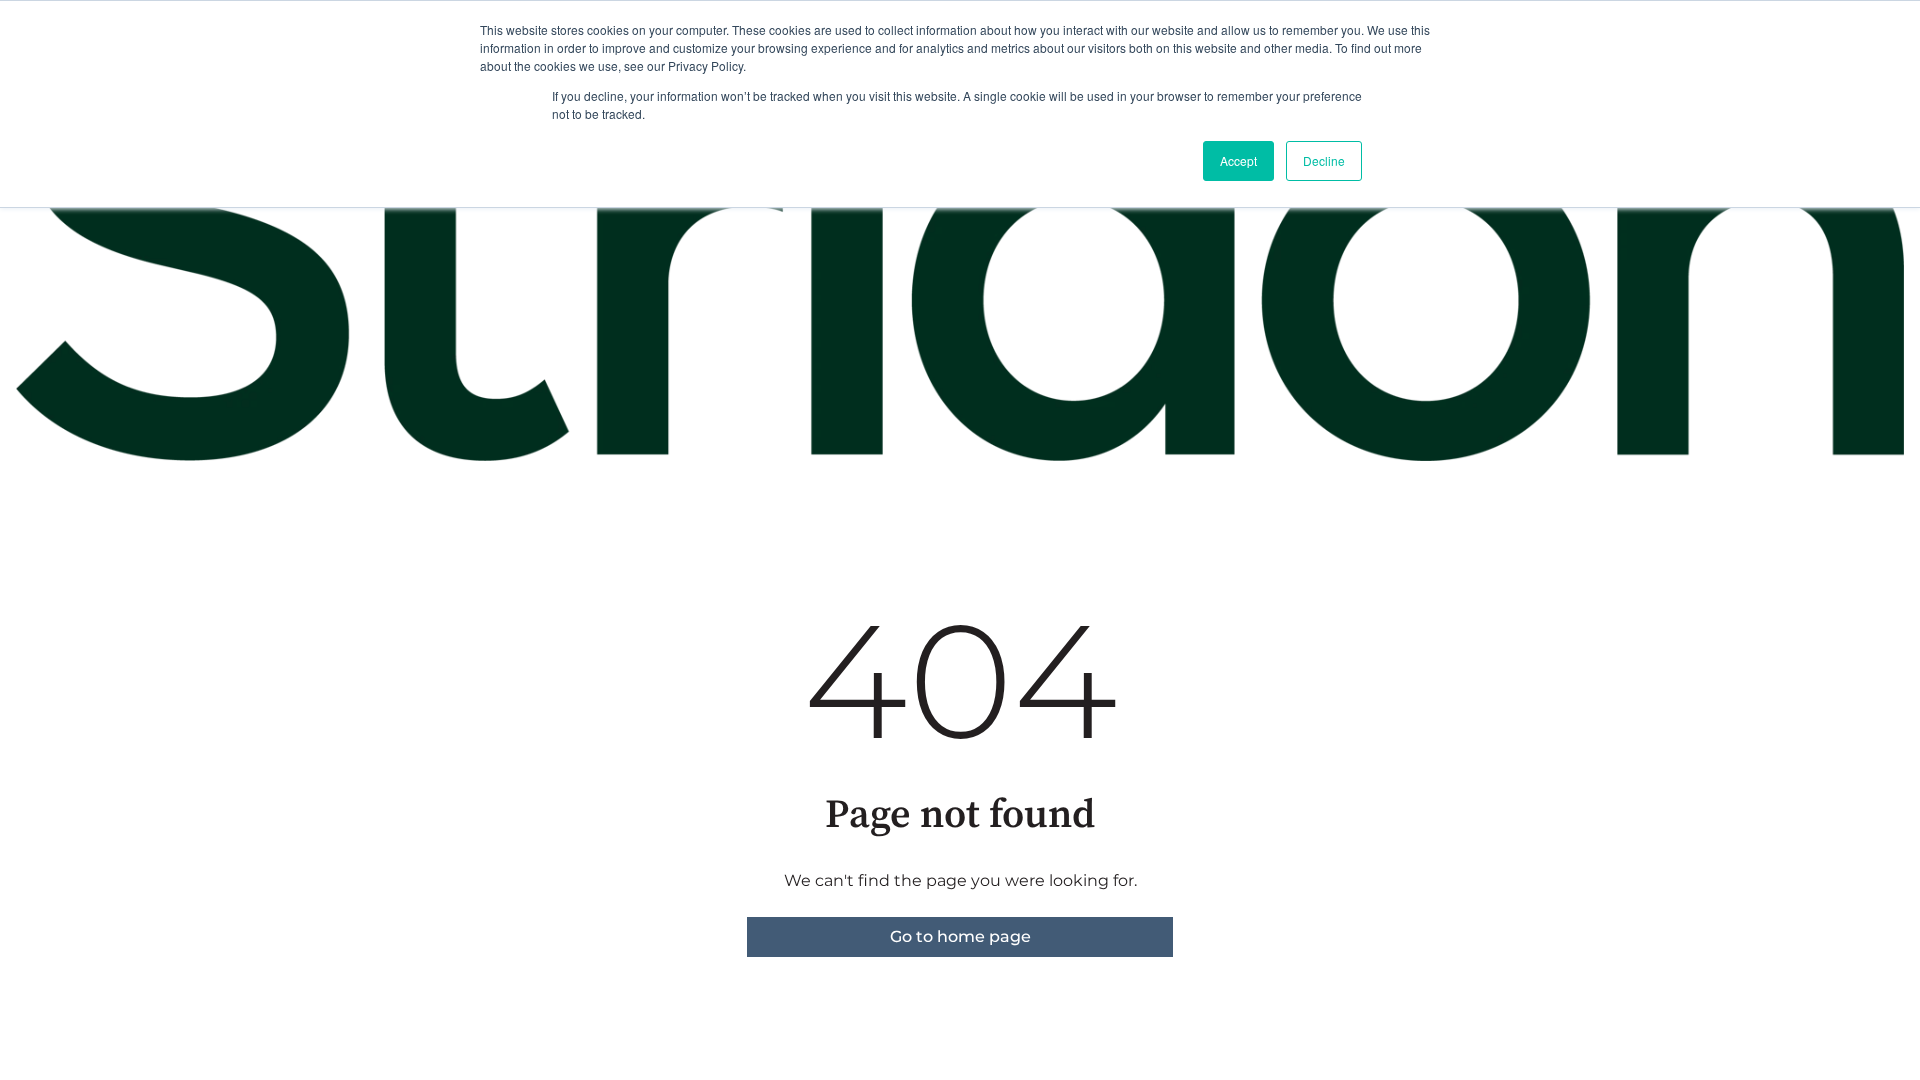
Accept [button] (1238, 160)
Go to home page (960, 936)
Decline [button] (1324, 160)
